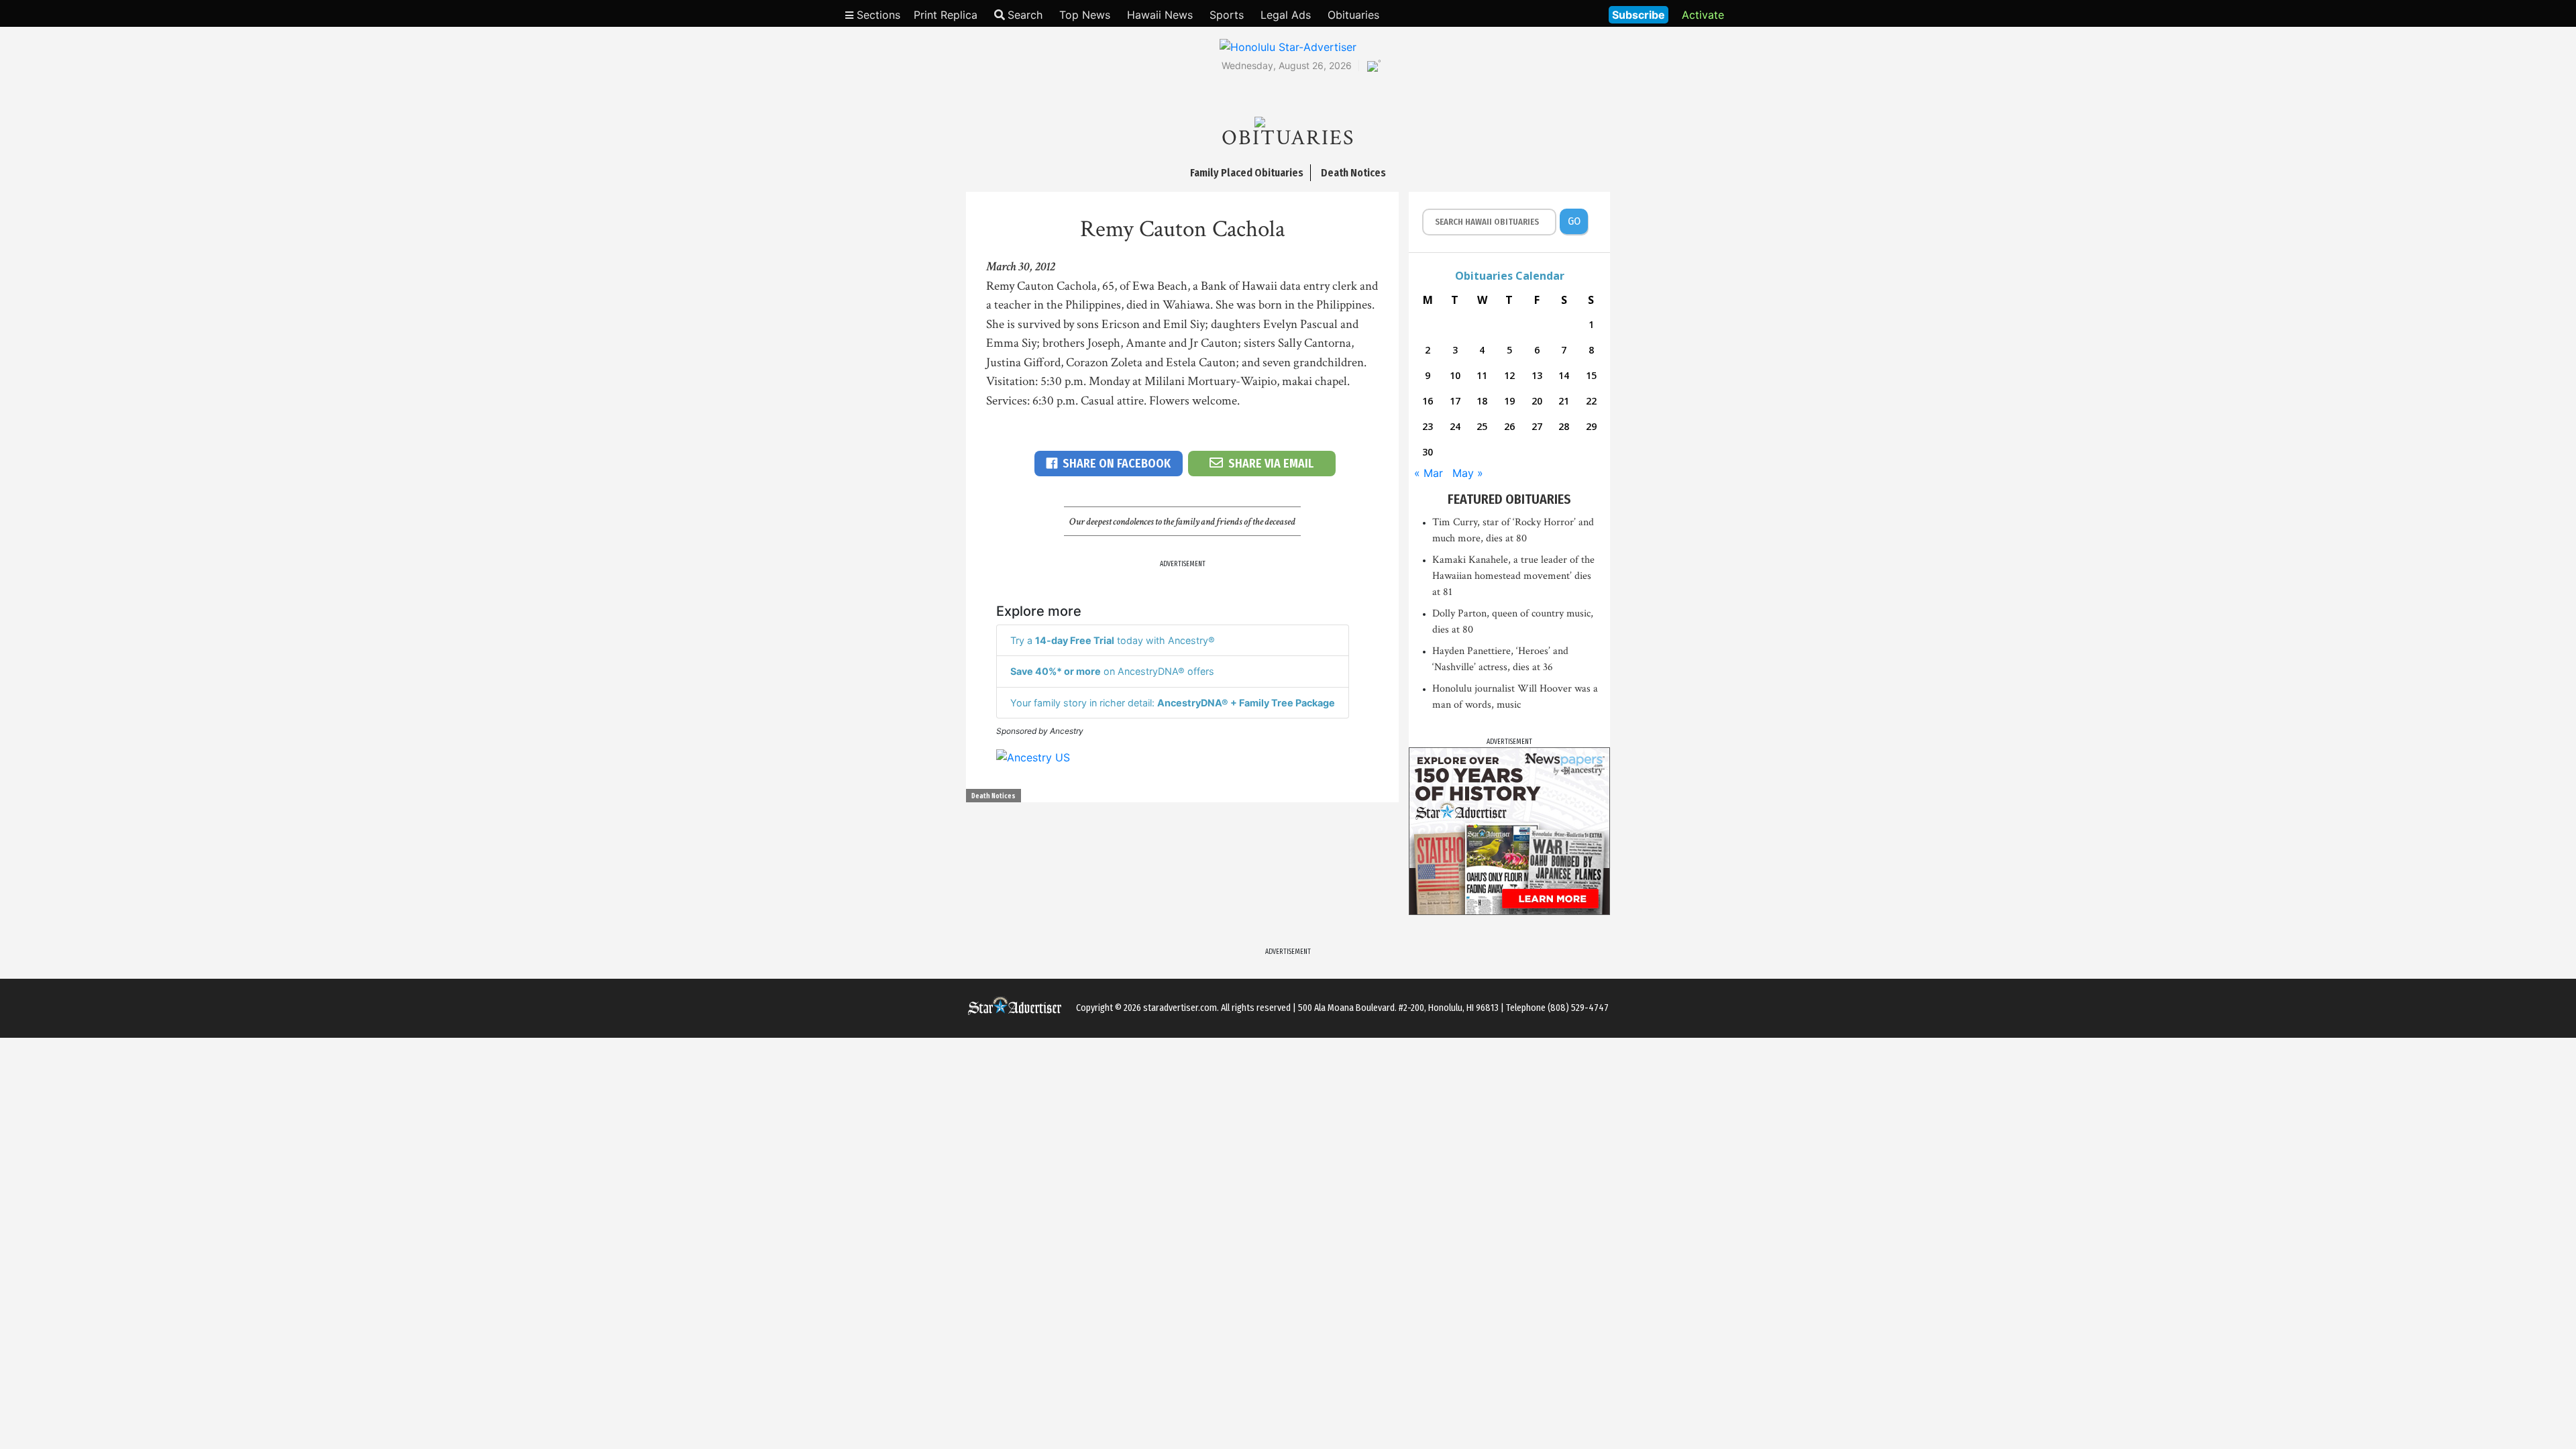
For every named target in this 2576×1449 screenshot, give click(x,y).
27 (1537, 426)
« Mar (1429, 473)
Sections (877, 15)
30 (1428, 452)
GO (1574, 221)
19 (1509, 401)
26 (1509, 426)
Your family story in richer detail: (1173, 703)
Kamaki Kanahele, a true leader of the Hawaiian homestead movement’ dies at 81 (1513, 576)
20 (1537, 401)
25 (1482, 426)
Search (1025, 15)
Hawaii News (1160, 15)
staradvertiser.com (1180, 1008)
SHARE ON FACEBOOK (1117, 464)
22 (1591, 401)
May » (1468, 473)
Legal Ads (1286, 15)
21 (1564, 401)
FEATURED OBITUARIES (1509, 499)
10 (1455, 375)
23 (1428, 426)
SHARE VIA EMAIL (1271, 464)
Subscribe (1639, 15)
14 (1564, 375)
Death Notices (994, 796)
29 (1591, 426)
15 (1591, 375)
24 (1455, 426)
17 (1455, 401)
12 (1509, 375)
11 (1482, 375)
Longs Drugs (1559, 13)
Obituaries (1353, 15)
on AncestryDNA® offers (1112, 671)
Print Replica (946, 15)
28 (1564, 426)
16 (1428, 401)
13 (1537, 375)
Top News (1085, 15)
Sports (1227, 15)
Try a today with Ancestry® (1113, 640)
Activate (1703, 15)
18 (1482, 401)
